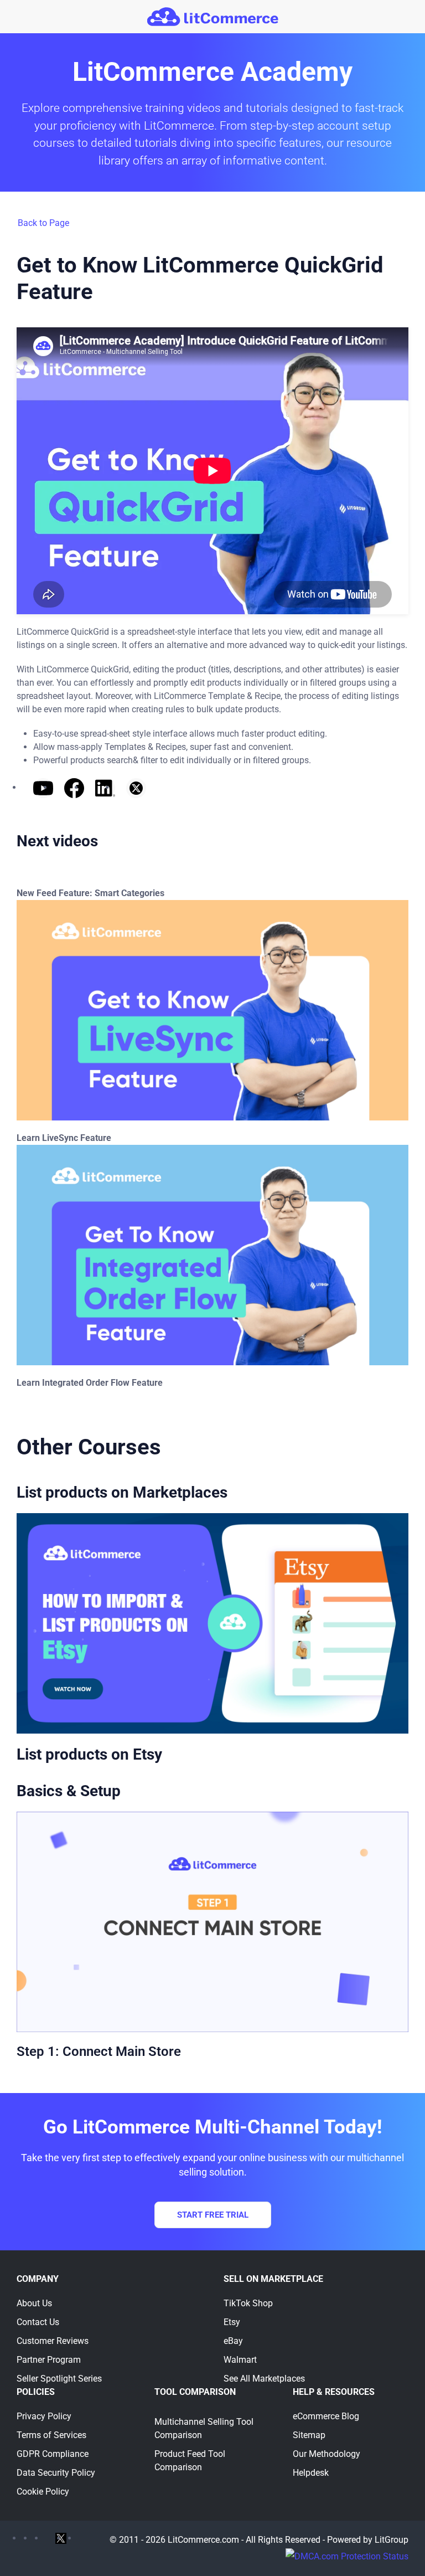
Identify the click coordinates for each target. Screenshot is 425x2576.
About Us (34, 2303)
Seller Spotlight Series (59, 2379)
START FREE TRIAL (213, 2215)
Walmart (240, 2360)
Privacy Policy (44, 2416)
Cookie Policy (43, 2492)
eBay (233, 2341)
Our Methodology (326, 2454)
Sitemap (309, 2435)
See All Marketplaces (264, 2379)
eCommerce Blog (326, 2416)
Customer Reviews (53, 2341)
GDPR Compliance (53, 2454)
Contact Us (38, 2322)
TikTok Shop (248, 2303)
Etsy (232, 2322)
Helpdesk (311, 2473)
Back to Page (43, 223)
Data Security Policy (56, 2473)
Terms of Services (51, 2435)
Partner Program (49, 2360)
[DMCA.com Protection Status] (347, 2556)
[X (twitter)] (61, 2538)
